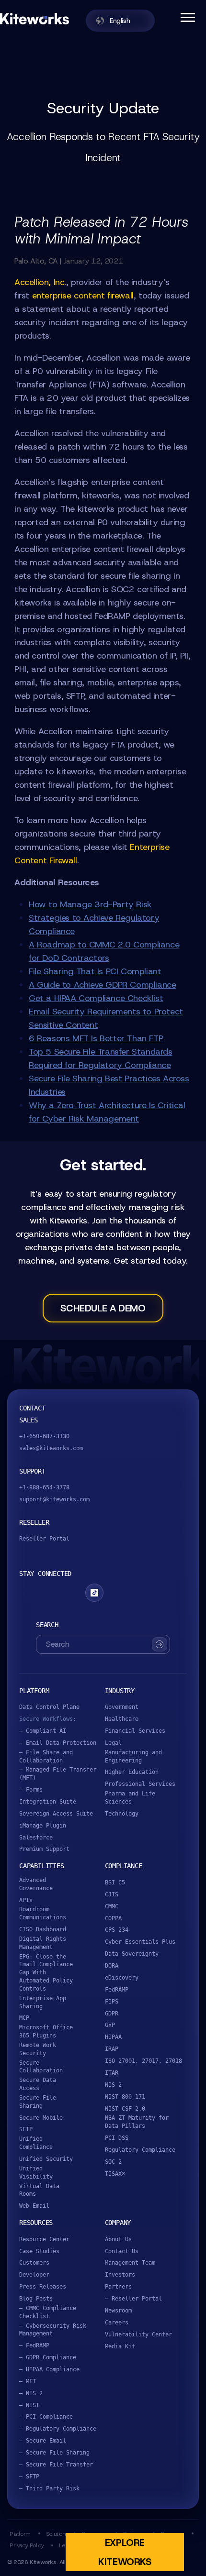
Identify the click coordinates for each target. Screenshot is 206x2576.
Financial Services (135, 1731)
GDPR (112, 2014)
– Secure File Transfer (56, 2465)
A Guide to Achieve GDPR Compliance (102, 985)
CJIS (112, 1894)
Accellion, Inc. (40, 282)
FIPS (112, 2002)
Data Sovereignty (132, 1954)
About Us (118, 2239)
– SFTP (29, 2477)
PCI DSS (117, 2138)
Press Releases (43, 2287)
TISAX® (115, 2174)
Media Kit (120, 2346)
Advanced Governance (36, 1884)
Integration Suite (48, 1802)
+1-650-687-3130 (44, 1436)
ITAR (112, 2073)
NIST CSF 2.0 (125, 2109)
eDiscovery (122, 1978)
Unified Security (46, 2159)
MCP (24, 2018)
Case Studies (39, 2251)
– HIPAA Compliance (49, 2369)
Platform (20, 2534)
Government (122, 1707)
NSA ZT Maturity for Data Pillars (137, 2122)
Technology (122, 1814)
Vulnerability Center (138, 2334)
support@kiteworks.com (54, 1499)
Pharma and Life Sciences (130, 1798)
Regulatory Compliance (140, 2150)
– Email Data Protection (58, 1743)
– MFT (28, 2381)
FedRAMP (117, 1990)
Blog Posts (36, 2299)
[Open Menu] (187, 17)
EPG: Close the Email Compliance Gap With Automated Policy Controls (46, 1973)
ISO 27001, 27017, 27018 (143, 2061)
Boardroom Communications (43, 1913)
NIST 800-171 (125, 2097)
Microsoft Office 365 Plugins (46, 2031)
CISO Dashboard (43, 1929)
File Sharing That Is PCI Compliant (95, 971)
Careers (117, 2323)
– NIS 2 (31, 2393)
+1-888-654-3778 (44, 1487)
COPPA (113, 1918)
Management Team (130, 2263)
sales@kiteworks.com (51, 1448)
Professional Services (140, 1784)
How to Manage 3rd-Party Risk (90, 904)
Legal (113, 1743)
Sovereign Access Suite (56, 1814)
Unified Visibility (36, 2173)
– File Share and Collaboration (46, 1756)
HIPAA (113, 2037)
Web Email (34, 2206)
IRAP (112, 2049)
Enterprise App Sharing (43, 2002)
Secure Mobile (41, 2118)
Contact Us (122, 2251)
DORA (112, 1966)
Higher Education (132, 1772)
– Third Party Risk (49, 2488)
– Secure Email (43, 2441)
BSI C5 (115, 1882)
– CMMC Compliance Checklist (48, 2312)
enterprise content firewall (83, 296)
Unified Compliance (36, 2143)
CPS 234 (117, 1930)
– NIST (29, 2405)
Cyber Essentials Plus (140, 1942)
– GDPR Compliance (48, 2357)
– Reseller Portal (133, 2299)
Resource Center (44, 2239)
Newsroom (118, 2311)
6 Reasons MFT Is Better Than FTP (96, 1038)
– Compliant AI (43, 1731)
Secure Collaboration (41, 2067)
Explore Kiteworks (125, 2552)
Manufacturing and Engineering (133, 1756)
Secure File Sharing (38, 2102)
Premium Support (44, 1849)
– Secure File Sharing (54, 2453)
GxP (110, 2025)
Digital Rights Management (43, 1943)
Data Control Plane (49, 1707)
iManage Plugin (43, 1826)
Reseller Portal (44, 1539)
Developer (34, 2275)
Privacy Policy (27, 2545)
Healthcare (122, 1719)
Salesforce (36, 1838)
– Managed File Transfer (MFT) (58, 1774)
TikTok (94, 1593)
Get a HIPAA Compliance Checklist (96, 998)
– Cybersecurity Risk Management (53, 2330)
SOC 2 (113, 2162)
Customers (34, 2263)
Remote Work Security (38, 2049)
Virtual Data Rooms (39, 2190)
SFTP (26, 2129)
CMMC (112, 1906)
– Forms (31, 1790)
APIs (26, 1900)
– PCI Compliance (46, 2417)
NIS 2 (113, 2085)
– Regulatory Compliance (58, 2429)
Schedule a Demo (103, 1308)
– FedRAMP (34, 2345)
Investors (120, 2275)
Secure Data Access (38, 2084)
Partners (118, 2287)
